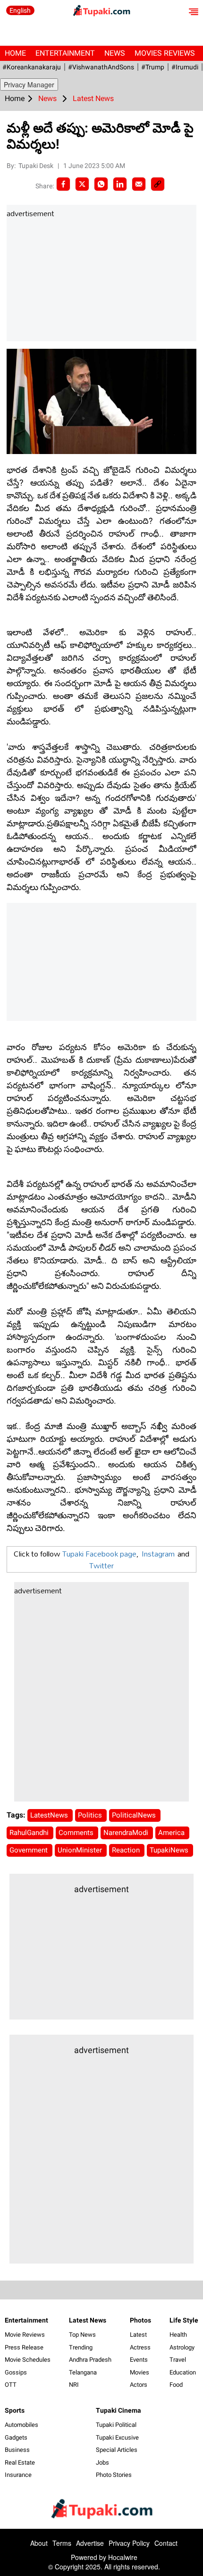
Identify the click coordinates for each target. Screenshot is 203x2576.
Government (30, 1850)
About (39, 2543)
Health (178, 2335)
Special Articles (117, 2450)
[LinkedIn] (120, 184)
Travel (178, 2360)
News (115, 53)
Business (17, 2450)
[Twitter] (82, 184)
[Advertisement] (77, 280)
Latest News (88, 2320)
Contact (166, 2543)
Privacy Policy (129, 2543)
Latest (138, 2335)
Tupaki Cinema (118, 2410)
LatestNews (50, 1815)
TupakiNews (170, 1850)
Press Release (24, 2347)
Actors (139, 2385)
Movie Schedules (28, 2360)
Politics (91, 1815)
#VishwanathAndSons (101, 67)
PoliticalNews (135, 1815)
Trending (81, 2347)
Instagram (158, 1553)
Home (15, 53)
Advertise (90, 2543)
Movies (140, 2372)
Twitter (101, 1565)
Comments (77, 1833)
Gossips (16, 2372)
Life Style (184, 2320)
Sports (15, 2410)
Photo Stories (114, 2475)
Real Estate (20, 2462)
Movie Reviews (25, 2335)
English (20, 10)
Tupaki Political (116, 2425)
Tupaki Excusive (117, 2437)
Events (139, 2360)
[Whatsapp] (101, 184)
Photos (140, 2320)
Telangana (83, 2372)
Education (183, 2372)
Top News (82, 2335)
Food (176, 2385)
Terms (62, 2543)
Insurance (18, 2475)
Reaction (127, 1850)
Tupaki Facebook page (99, 1553)
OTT (11, 2385)
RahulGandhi (30, 1833)
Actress (140, 2347)
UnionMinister (81, 1850)
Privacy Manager (29, 84)
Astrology (182, 2347)
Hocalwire (123, 2557)
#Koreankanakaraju (32, 67)
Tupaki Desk (37, 166)
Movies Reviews (165, 53)
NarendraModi (127, 1833)
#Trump (153, 67)
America (172, 1833)
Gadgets (16, 2437)
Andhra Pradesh (90, 2360)
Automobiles (21, 2425)
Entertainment (65, 53)
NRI (74, 2385)
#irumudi (185, 67)
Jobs (102, 2462)
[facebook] (63, 184)
